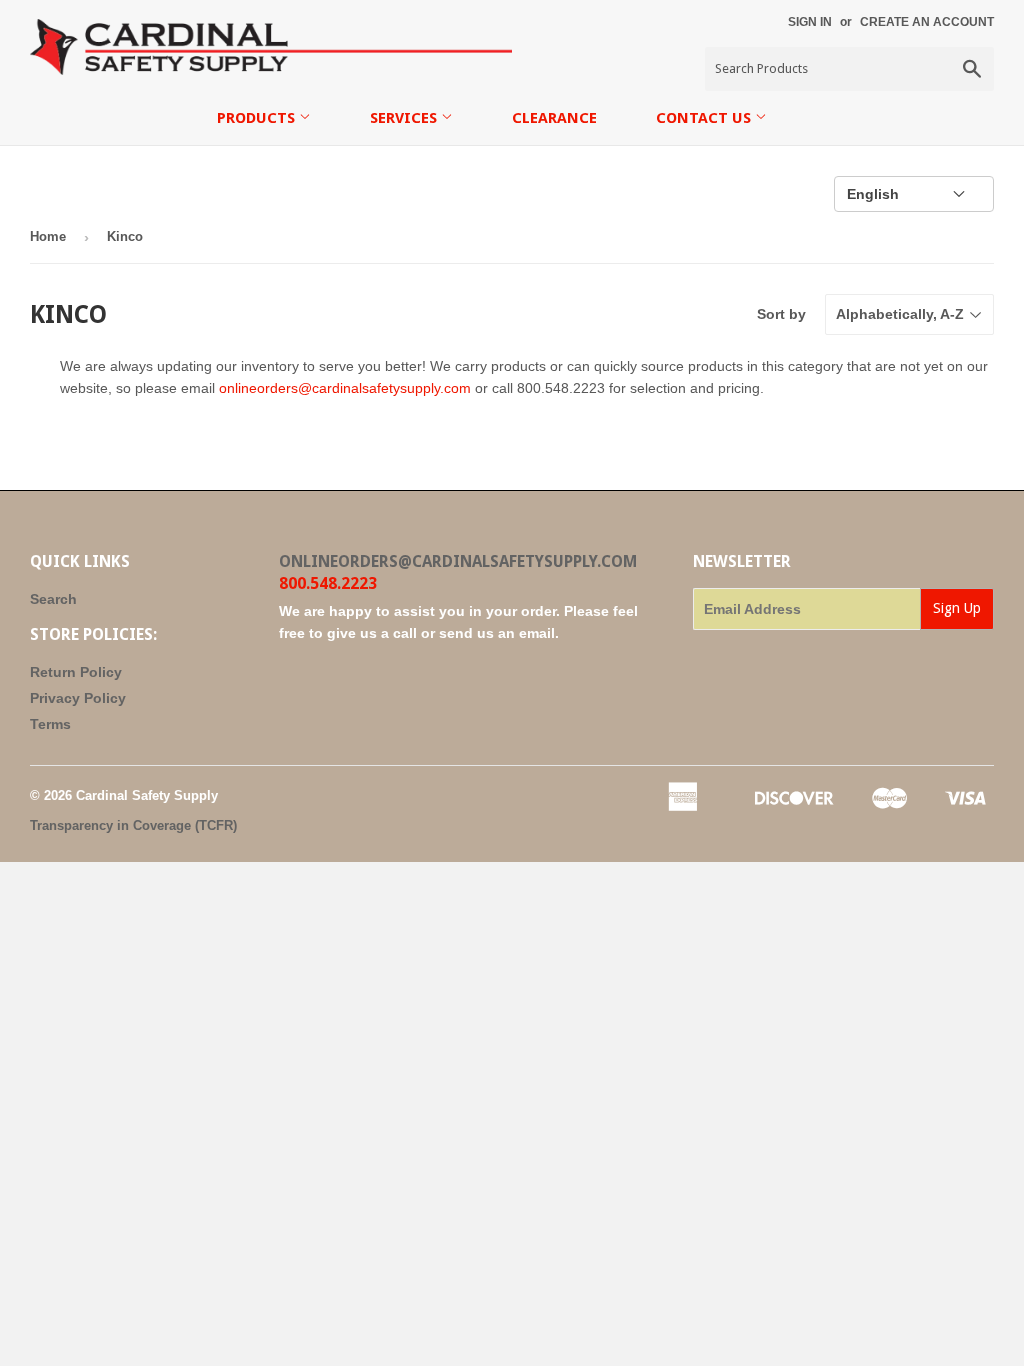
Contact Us (705, 118)
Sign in (810, 22)
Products (258, 118)
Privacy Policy (78, 698)
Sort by (781, 314)
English (873, 194)
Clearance (554, 118)
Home (48, 236)
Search (53, 599)
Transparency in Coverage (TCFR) (133, 825)
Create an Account (927, 22)
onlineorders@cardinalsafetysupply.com (345, 388)
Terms (50, 724)
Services (405, 118)
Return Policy (76, 672)
